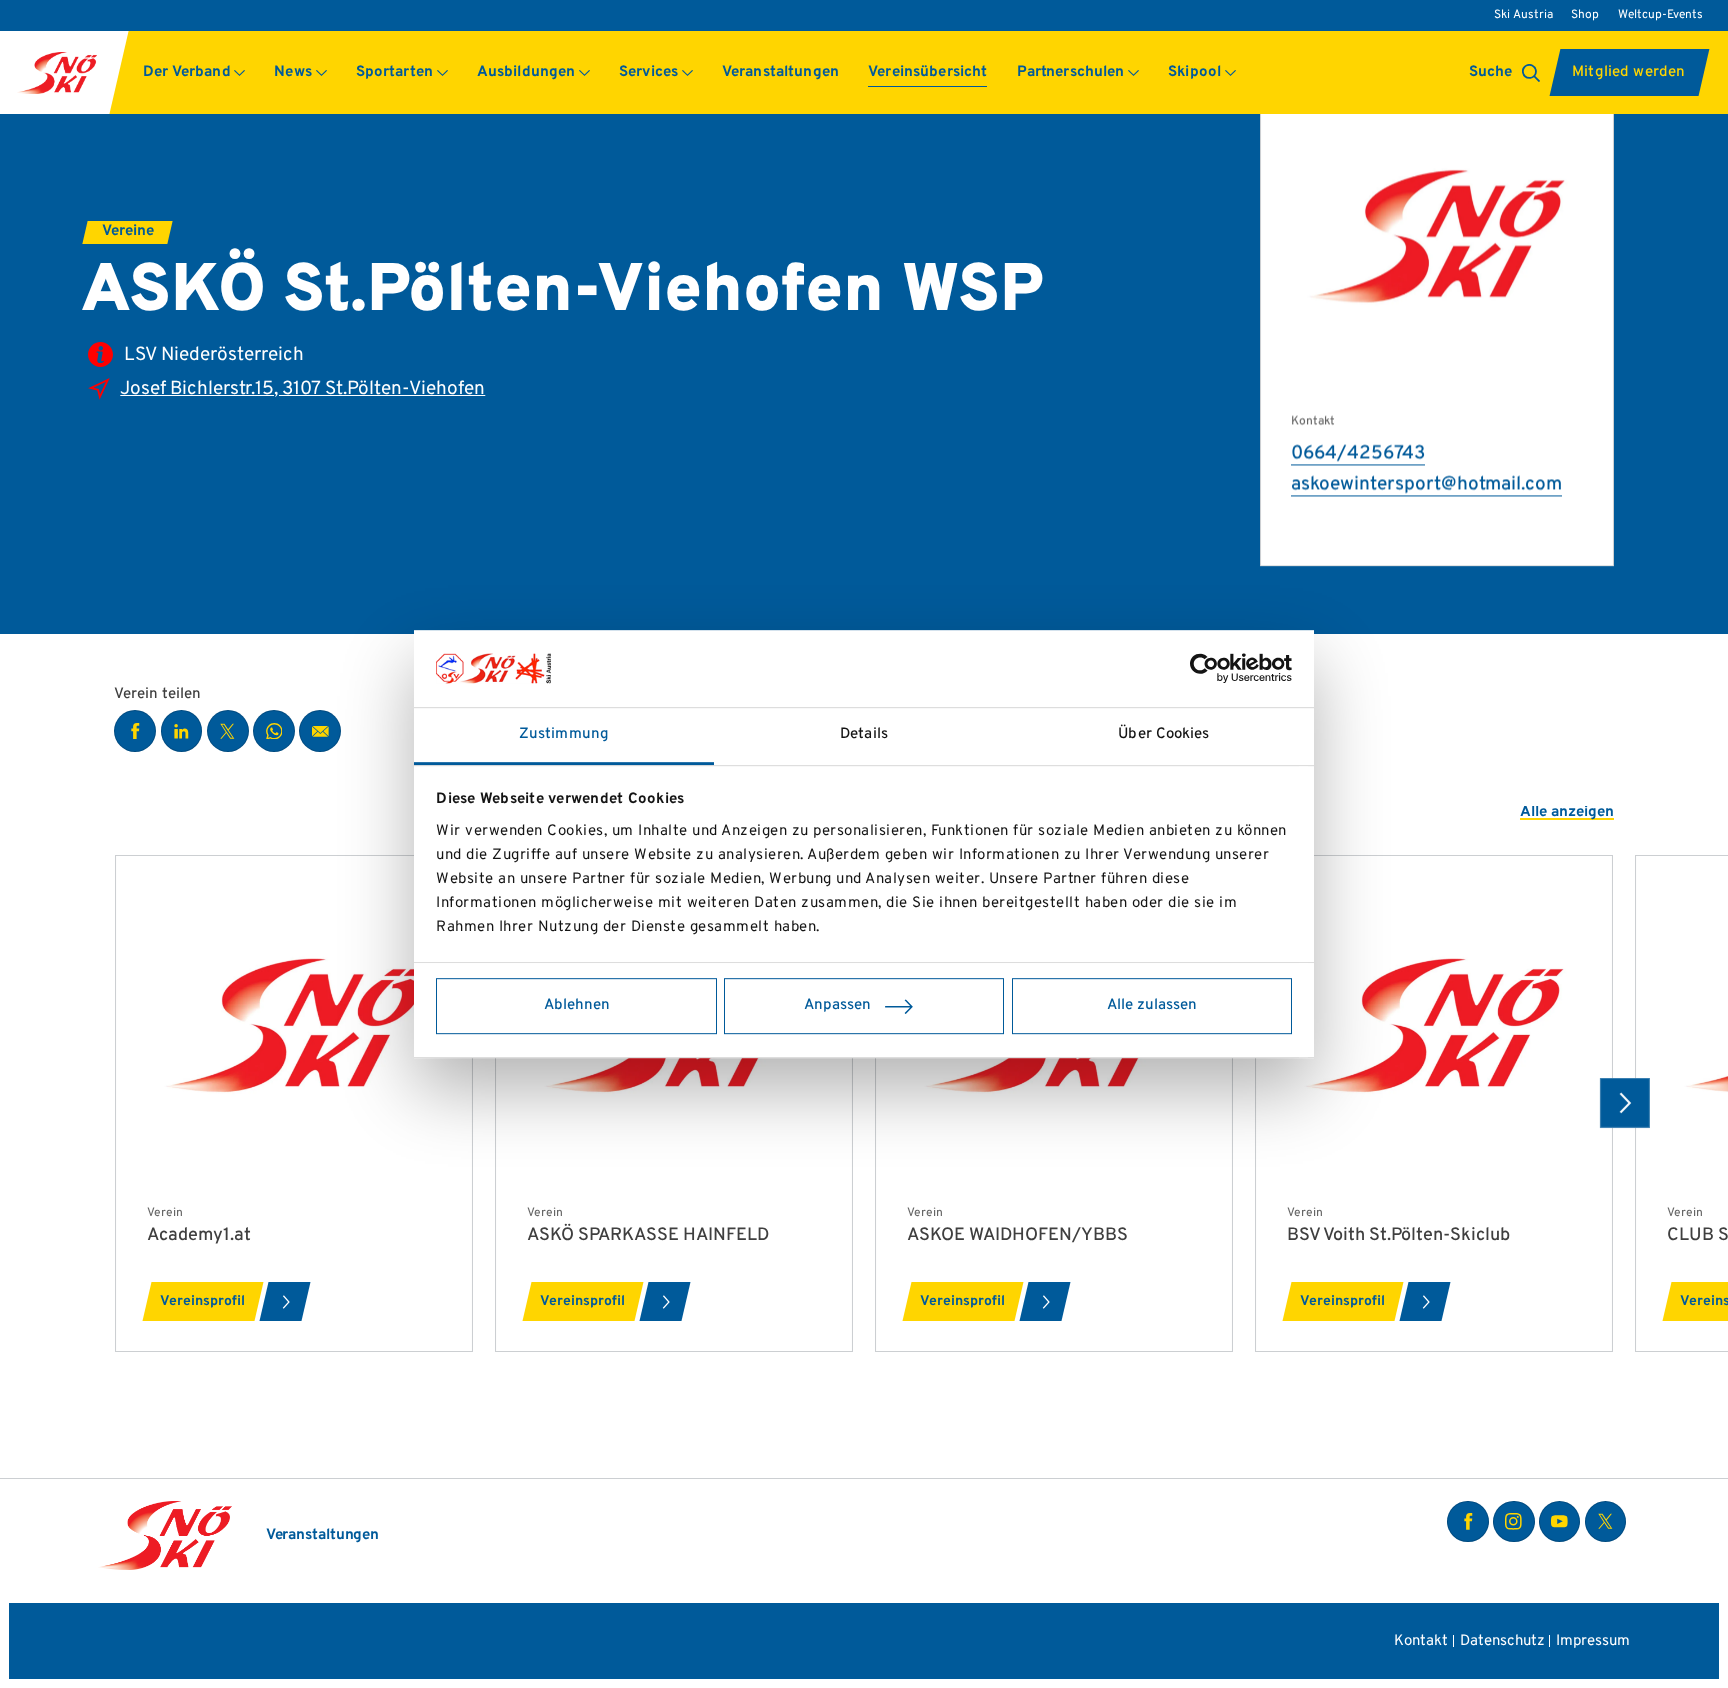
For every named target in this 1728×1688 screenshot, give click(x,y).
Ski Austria (1523, 15)
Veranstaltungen (323, 1536)
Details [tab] (864, 734)
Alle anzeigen (1567, 813)
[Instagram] (1514, 1522)
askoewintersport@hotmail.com (1426, 485)
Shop (1585, 15)
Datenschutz (1502, 1641)
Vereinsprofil (202, 1301)
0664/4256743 (1358, 453)
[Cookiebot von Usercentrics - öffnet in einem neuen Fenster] (1204, 669)
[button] (194, 72)
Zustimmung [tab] (564, 734)
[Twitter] (1606, 1522)
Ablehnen (577, 1005)
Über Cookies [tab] (1163, 734)
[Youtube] (1560, 1522)
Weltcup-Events (1660, 15)
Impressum (1593, 1641)
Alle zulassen (1152, 1005)
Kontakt (1421, 1641)
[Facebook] (1468, 1522)
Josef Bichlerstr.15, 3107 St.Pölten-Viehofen (302, 389)
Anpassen (837, 1005)
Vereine (128, 231)
